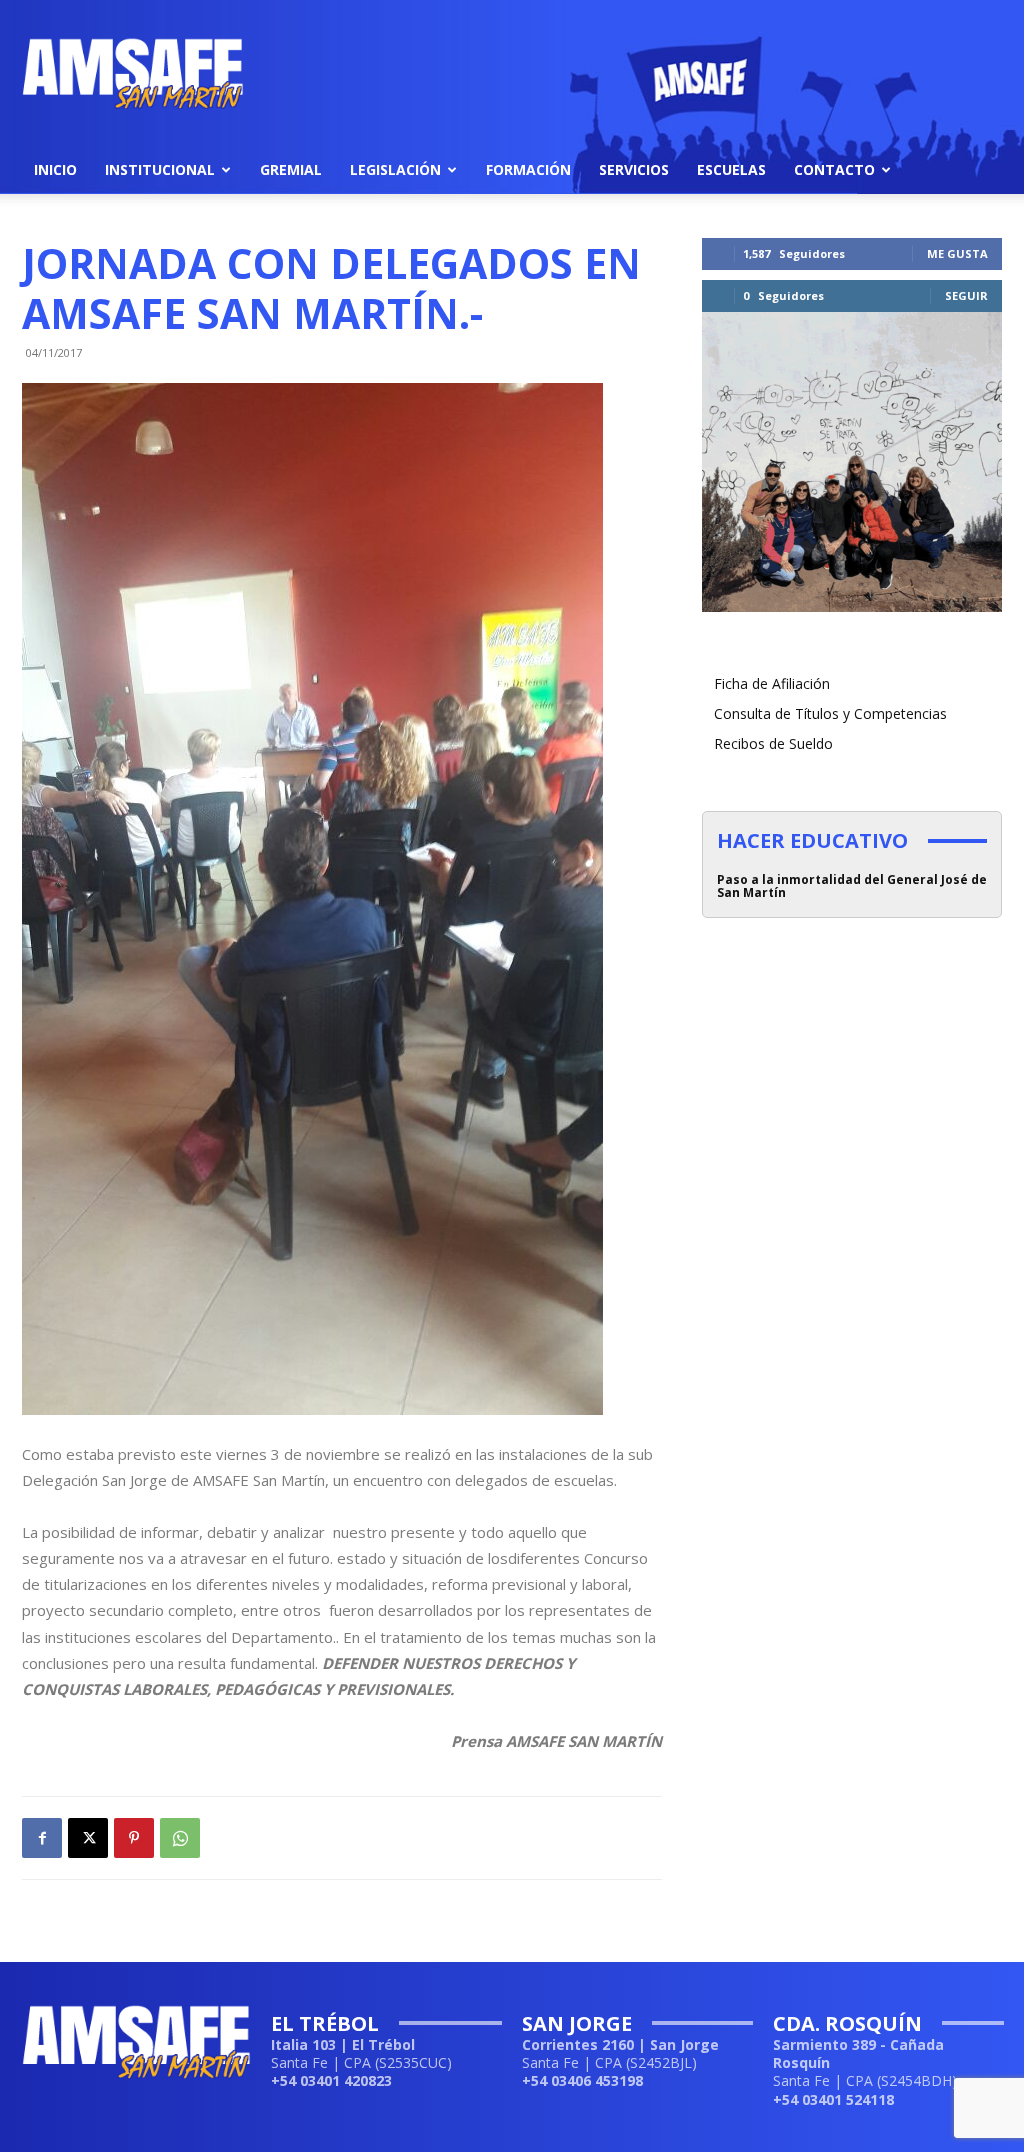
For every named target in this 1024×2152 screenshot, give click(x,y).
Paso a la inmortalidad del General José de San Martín (852, 886)
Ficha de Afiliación (772, 683)
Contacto (834, 169)
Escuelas (731, 169)
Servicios (634, 169)
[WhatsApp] (180, 1838)
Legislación (395, 169)
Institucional (160, 169)
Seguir (966, 295)
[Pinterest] (134, 1838)
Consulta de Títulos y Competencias (830, 713)
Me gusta (957, 253)
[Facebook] (42, 1838)
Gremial (291, 169)
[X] (88, 1838)
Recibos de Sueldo (773, 743)
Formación (528, 169)
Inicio (55, 169)
